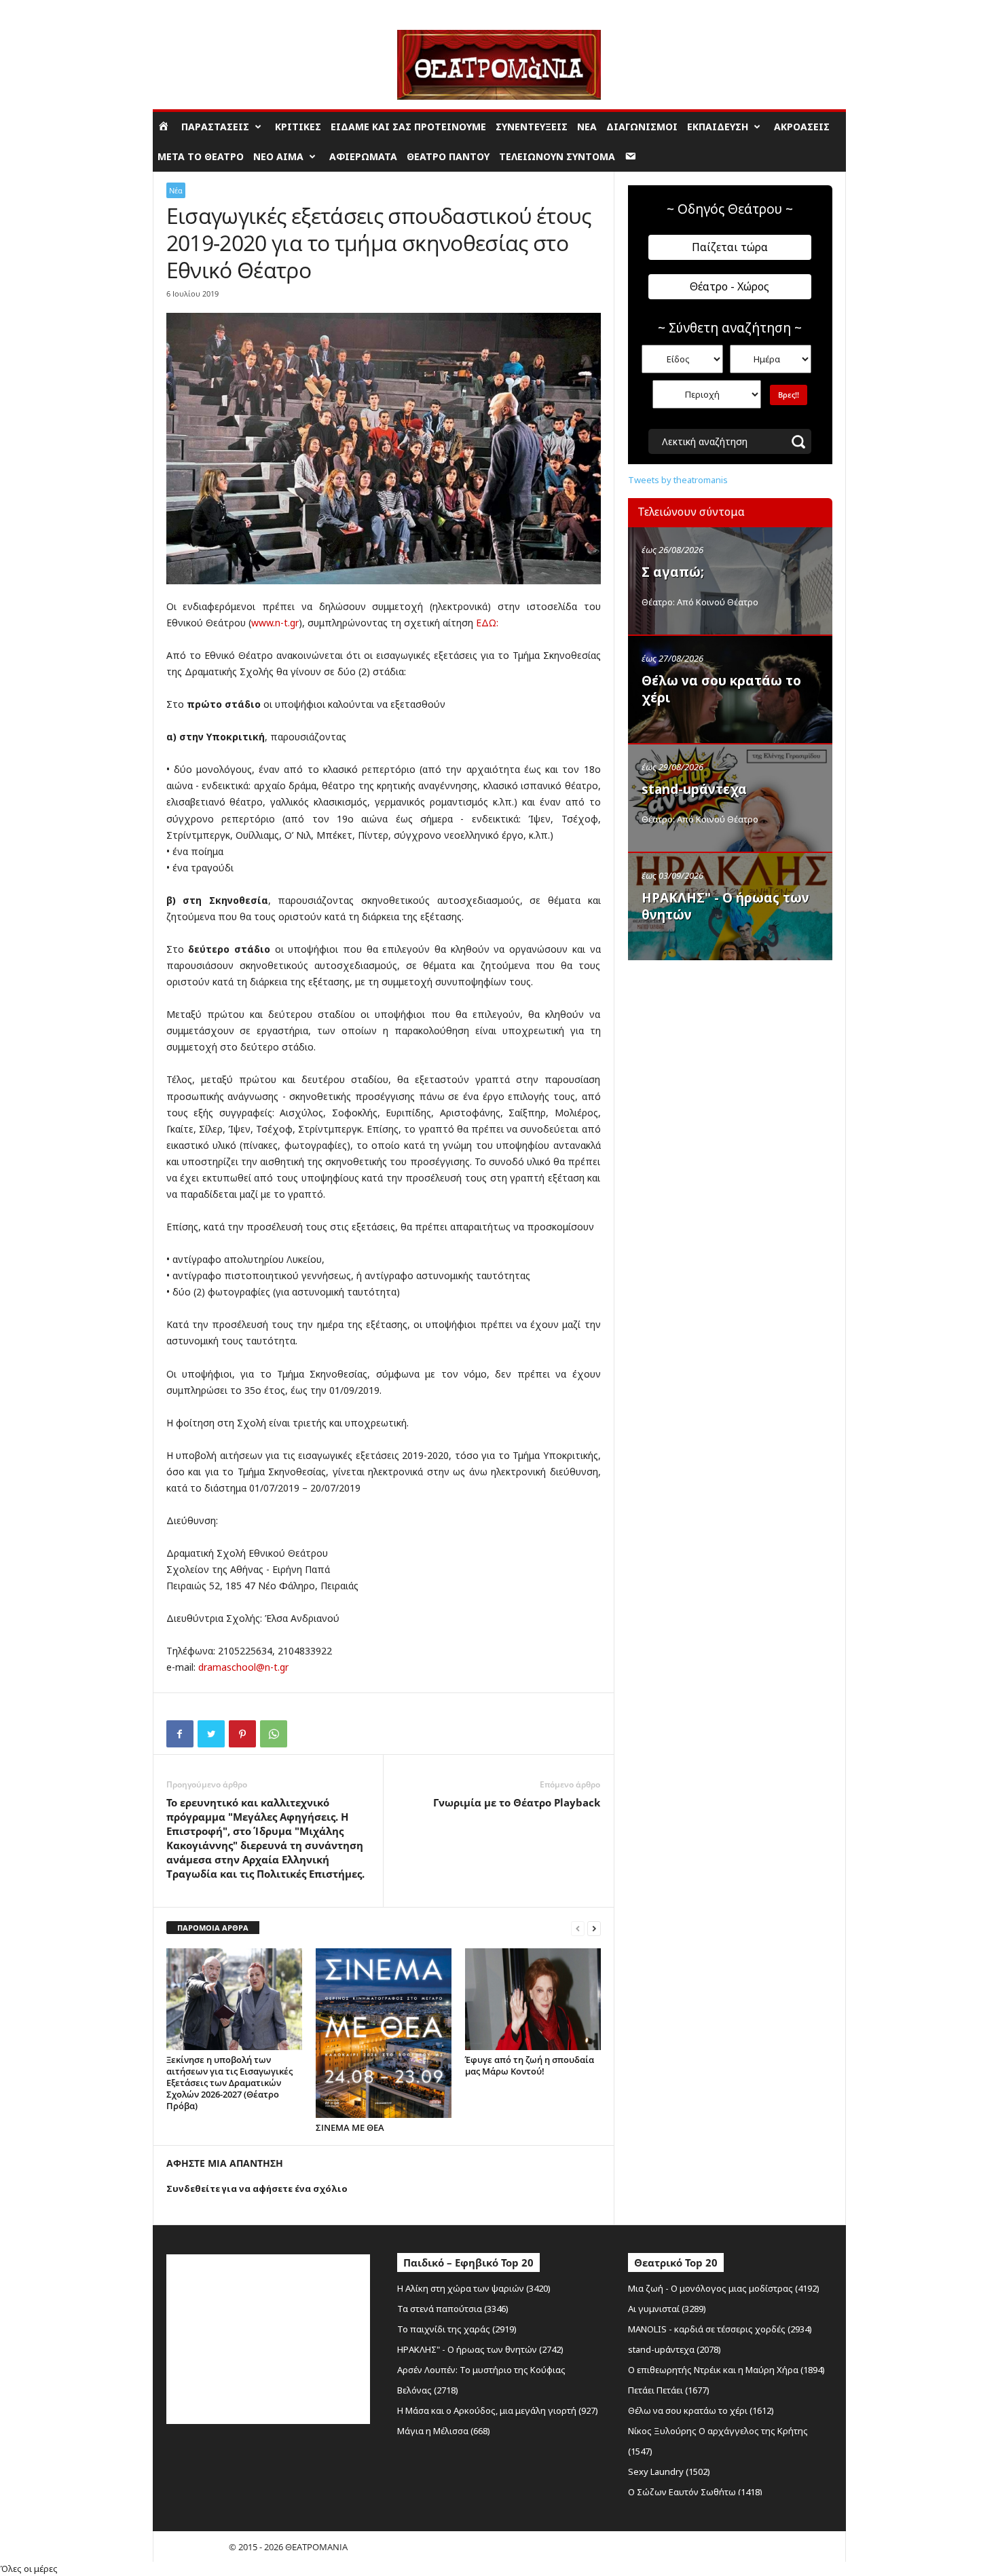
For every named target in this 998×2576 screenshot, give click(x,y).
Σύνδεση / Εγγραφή (191, 10)
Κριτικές (298, 127)
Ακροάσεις (802, 127)
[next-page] (594, 1928)
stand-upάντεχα (694, 789)
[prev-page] (578, 1928)
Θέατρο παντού (448, 156)
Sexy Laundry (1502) (669, 2471)
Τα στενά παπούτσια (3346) (453, 2309)
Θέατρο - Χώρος (729, 286)
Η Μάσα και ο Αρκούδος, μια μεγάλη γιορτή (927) (498, 2410)
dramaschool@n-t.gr (243, 1667)
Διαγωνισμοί (642, 127)
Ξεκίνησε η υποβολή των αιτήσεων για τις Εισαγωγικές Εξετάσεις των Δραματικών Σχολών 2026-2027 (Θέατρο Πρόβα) (229, 2083)
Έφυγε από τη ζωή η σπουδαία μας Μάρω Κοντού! (530, 2065)
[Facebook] (180, 1734)
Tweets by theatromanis (678, 480)
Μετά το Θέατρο (201, 156)
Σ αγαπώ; (673, 572)
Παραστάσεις (215, 127)
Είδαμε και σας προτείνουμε (408, 127)
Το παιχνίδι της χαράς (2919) (457, 2329)
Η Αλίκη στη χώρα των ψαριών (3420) (474, 2288)
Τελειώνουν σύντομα (557, 156)
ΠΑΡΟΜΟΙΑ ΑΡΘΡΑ (213, 1928)
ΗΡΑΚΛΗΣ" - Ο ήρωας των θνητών (725, 906)
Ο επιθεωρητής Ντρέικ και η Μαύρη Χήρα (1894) (726, 2370)
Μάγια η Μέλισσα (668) (444, 2431)
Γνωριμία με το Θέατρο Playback (517, 1802)
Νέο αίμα (278, 156)
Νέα (587, 127)
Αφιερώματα (363, 156)
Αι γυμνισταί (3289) (667, 2309)
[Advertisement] (730, 1054)
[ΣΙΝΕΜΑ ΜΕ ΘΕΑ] (384, 2033)
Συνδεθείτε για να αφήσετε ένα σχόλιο (257, 2189)
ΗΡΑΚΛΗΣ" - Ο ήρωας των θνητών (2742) (480, 2349)
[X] (211, 1734)
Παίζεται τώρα (730, 247)
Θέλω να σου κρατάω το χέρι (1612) (701, 2410)
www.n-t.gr (275, 623)
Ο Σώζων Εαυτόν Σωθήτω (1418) (695, 2492)
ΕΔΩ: (486, 623)
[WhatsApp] (274, 1734)
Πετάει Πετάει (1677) (669, 2390)
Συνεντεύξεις (532, 127)
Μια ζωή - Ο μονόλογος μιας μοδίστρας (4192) (724, 2288)
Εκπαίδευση (718, 127)
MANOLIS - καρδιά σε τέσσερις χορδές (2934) (720, 2329)
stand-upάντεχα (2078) (674, 2349)
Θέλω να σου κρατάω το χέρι (721, 689)
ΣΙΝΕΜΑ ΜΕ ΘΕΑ (350, 2127)
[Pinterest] (242, 1734)
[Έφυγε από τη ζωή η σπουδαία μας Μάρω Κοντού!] (533, 1999)
